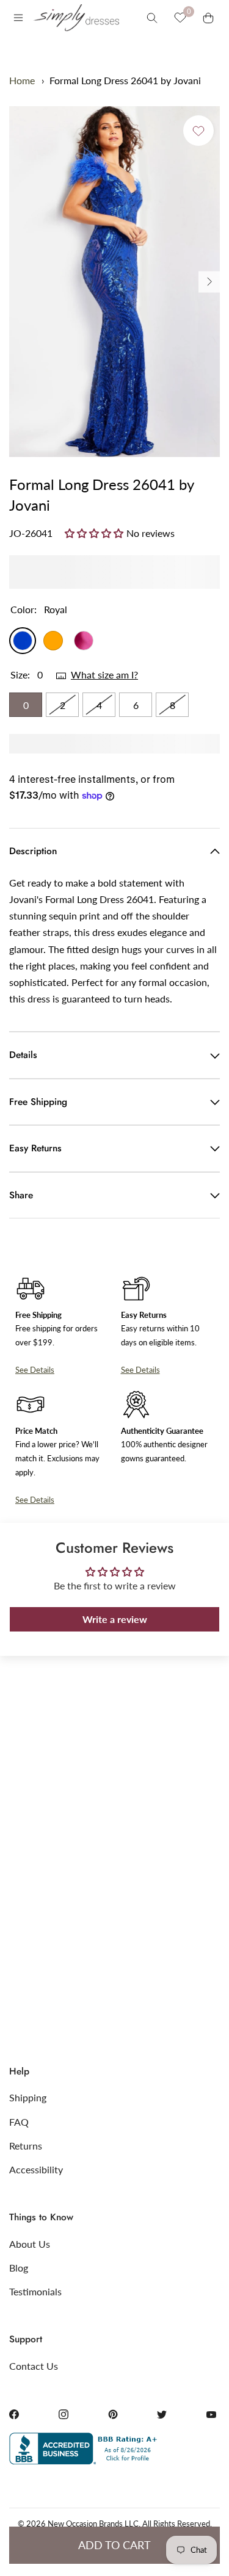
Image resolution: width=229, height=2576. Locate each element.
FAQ (19, 2122)
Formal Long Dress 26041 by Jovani (125, 80)
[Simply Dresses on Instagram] (64, 2414)
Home (22, 80)
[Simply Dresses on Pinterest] (113, 2414)
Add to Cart (114, 2545)
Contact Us (34, 2366)
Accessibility (36, 2169)
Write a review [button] (115, 1619)
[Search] (152, 18)
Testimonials (35, 2291)
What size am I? (104, 675)
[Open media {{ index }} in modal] (114, 282)
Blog (19, 2268)
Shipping (28, 2097)
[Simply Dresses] (76, 18)
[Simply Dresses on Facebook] (14, 2414)
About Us (30, 2244)
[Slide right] (209, 282)
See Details (35, 1370)
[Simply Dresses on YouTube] (211, 2414)
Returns (26, 2146)
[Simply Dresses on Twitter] (162, 2414)
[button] (96, 533)
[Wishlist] (180, 18)
